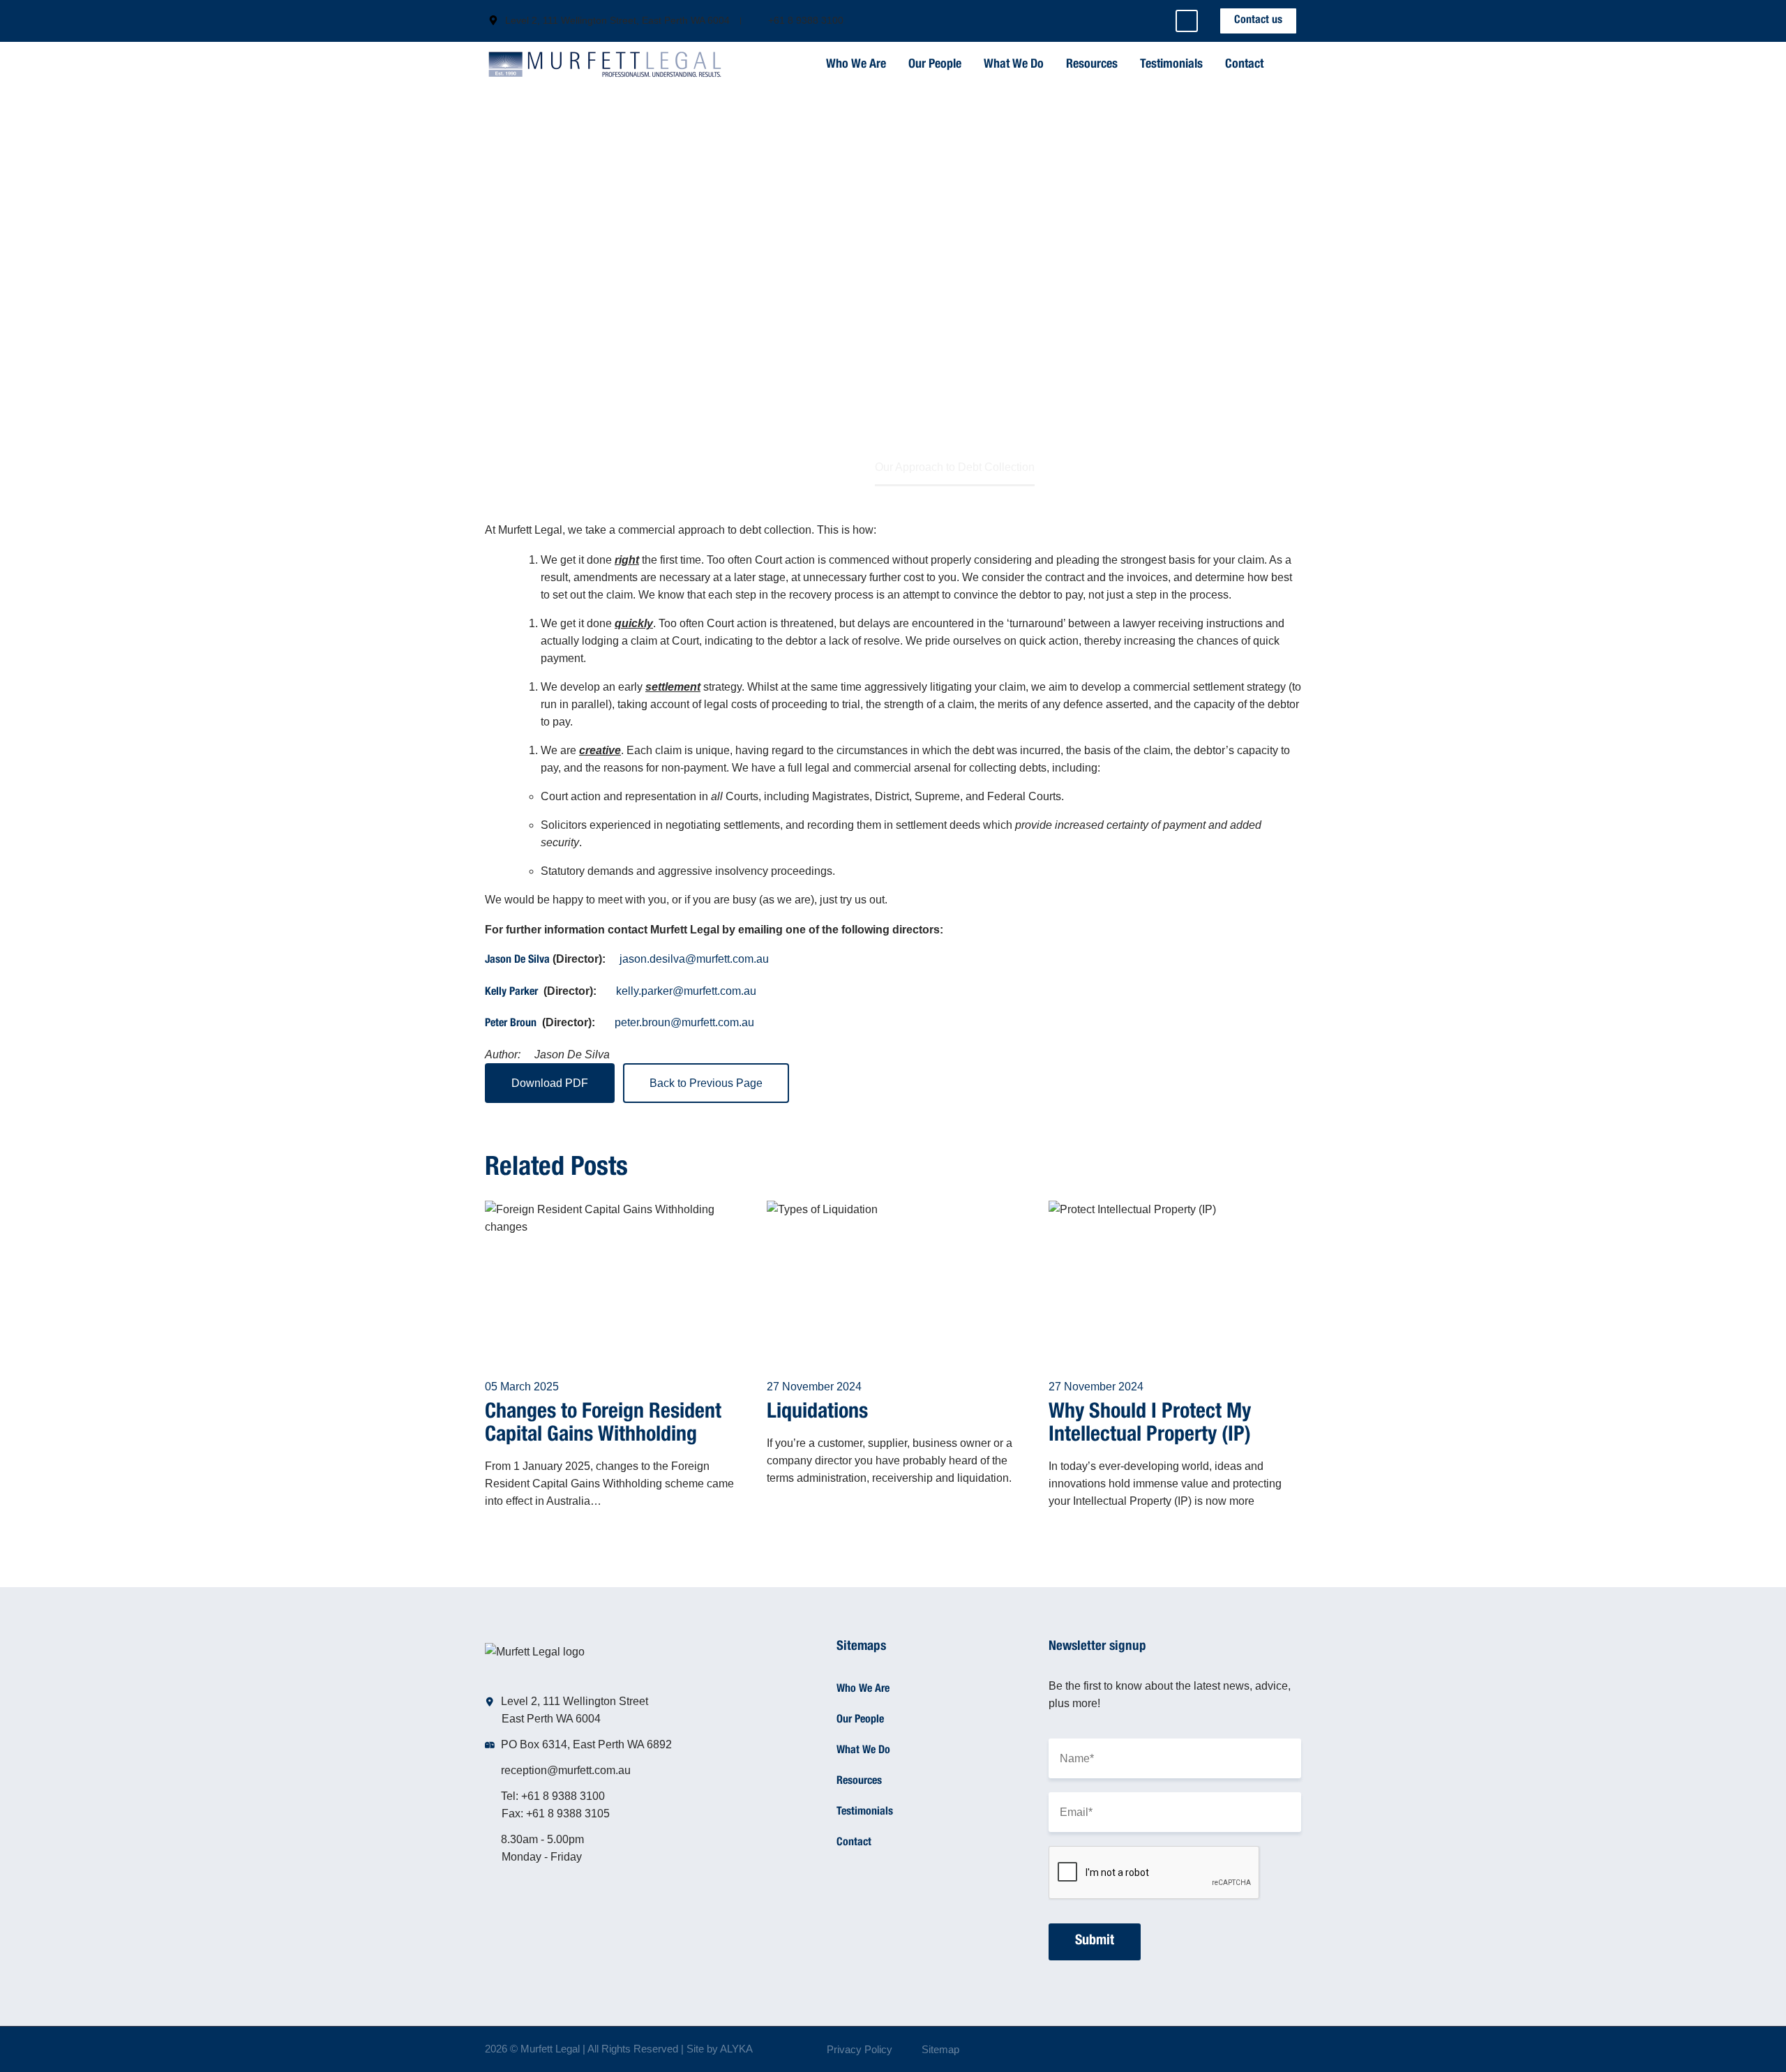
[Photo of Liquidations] (893, 1280)
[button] (1289, 65)
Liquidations (817, 1413)
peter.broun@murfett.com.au (684, 1022)
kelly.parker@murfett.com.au (686, 991)
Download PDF (550, 1083)
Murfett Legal (550, 2049)
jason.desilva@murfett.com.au (694, 959)
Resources (1092, 65)
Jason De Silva (517, 961)
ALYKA (736, 2049)
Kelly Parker (511, 993)
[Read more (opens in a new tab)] (609, 21)
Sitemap (940, 2050)
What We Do (1014, 65)
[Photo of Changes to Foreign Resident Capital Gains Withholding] (611, 1280)
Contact (1244, 65)
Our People (935, 65)
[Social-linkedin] (1187, 21)
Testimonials (1171, 65)
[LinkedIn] (1297, 2050)
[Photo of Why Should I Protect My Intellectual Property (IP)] (1175, 1280)
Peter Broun (511, 1024)
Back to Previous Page (706, 1083)
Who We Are (856, 65)
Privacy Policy (860, 2050)
